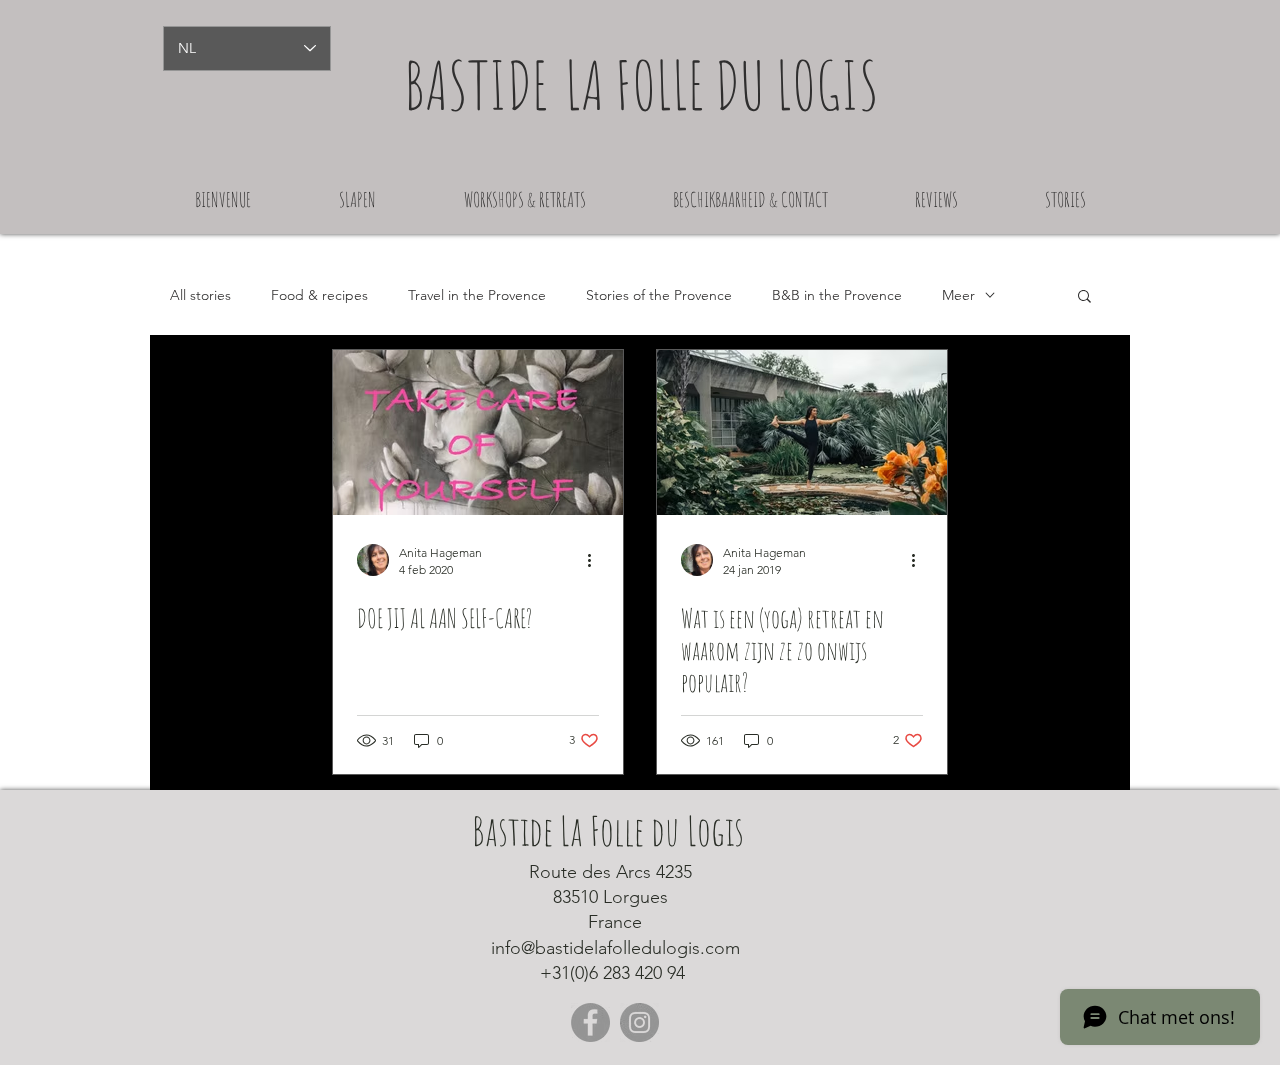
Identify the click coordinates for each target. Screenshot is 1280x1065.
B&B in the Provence (837, 295)
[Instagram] (639, 1022)
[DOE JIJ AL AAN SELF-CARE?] (478, 432)
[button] (1084, 297)
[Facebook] (590, 1022)
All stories (200, 295)
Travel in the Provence (477, 295)
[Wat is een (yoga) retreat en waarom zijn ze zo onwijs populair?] (802, 432)
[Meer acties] (596, 560)
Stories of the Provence (659, 295)
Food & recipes (319, 295)
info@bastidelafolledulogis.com (615, 948)
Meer (958, 295)
